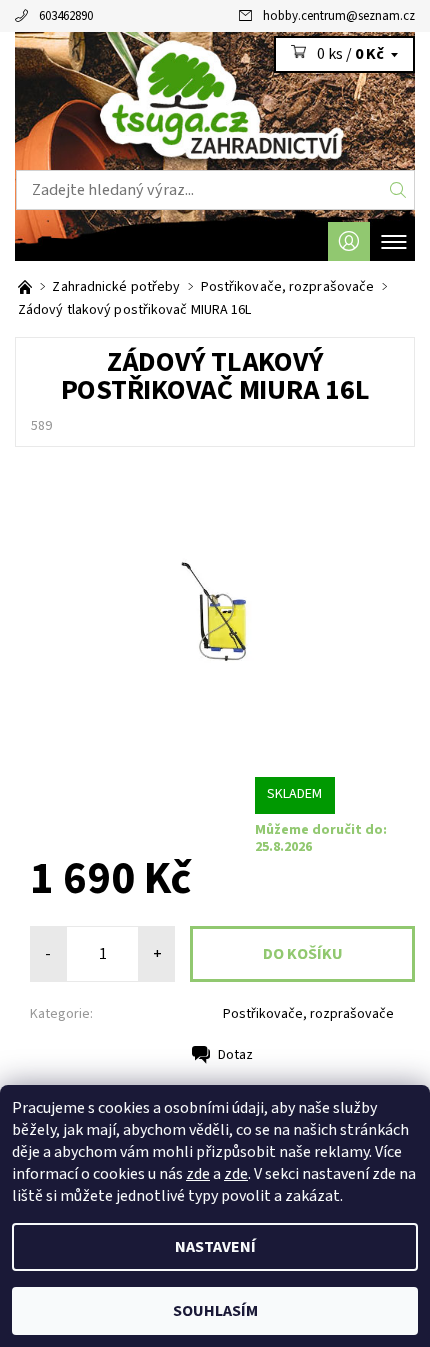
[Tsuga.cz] (215, 101)
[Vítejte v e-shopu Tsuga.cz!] (26, 287)
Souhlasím (215, 1311)
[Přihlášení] (349, 241)
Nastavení (215, 1247)
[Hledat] (398, 190)
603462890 (66, 16)
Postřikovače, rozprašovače (308, 1014)
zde (198, 1174)
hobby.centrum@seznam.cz (339, 16)
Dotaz (235, 1055)
